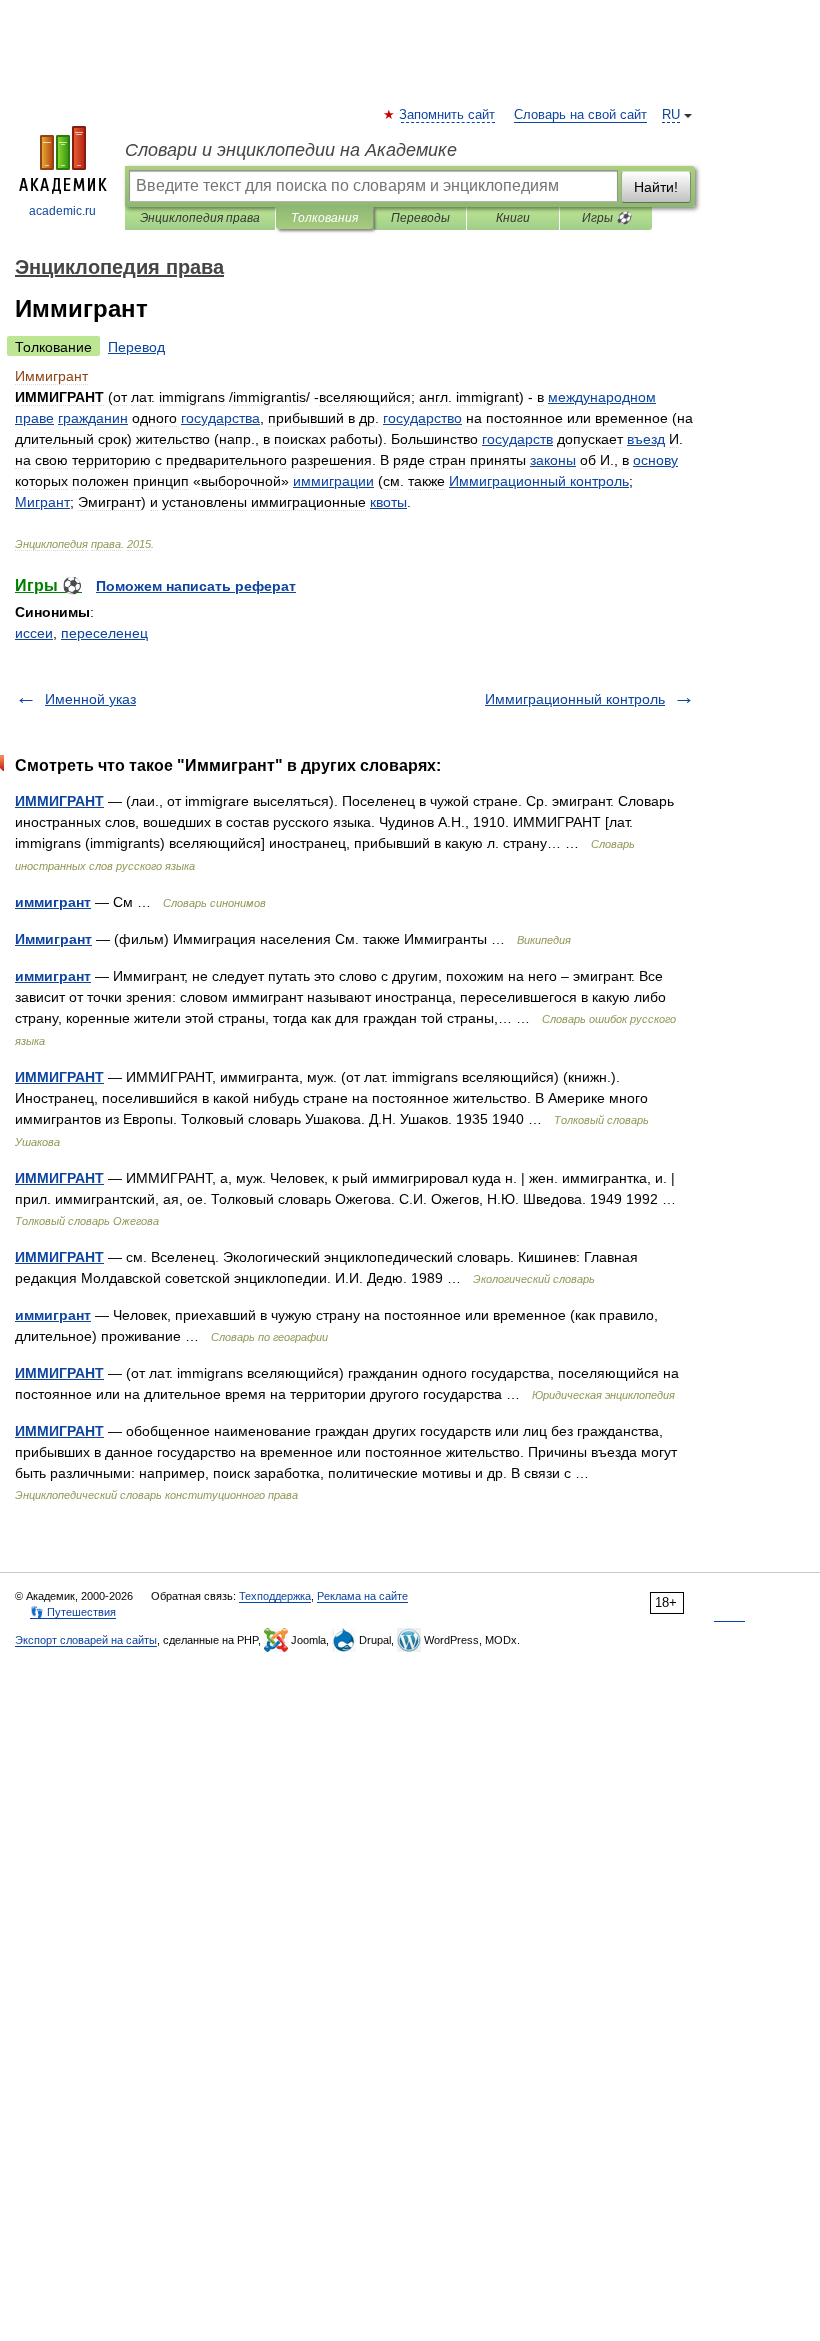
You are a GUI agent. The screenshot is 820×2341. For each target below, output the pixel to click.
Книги (513, 218)
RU (671, 115)
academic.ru (62, 211)
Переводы (420, 218)
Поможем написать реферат (196, 586)
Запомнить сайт (448, 115)
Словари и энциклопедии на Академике (291, 150)
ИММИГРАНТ (59, 801)
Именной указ (90, 699)
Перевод (136, 347)
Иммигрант (53, 939)
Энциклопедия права (200, 218)
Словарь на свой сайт (580, 115)
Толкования (324, 218)
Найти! (656, 187)
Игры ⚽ (606, 218)
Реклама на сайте (362, 1596)
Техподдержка (275, 1596)
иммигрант (53, 902)
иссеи (34, 633)
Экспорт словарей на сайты (86, 1640)
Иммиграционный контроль (575, 699)
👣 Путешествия (73, 1612)
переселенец (104, 633)
